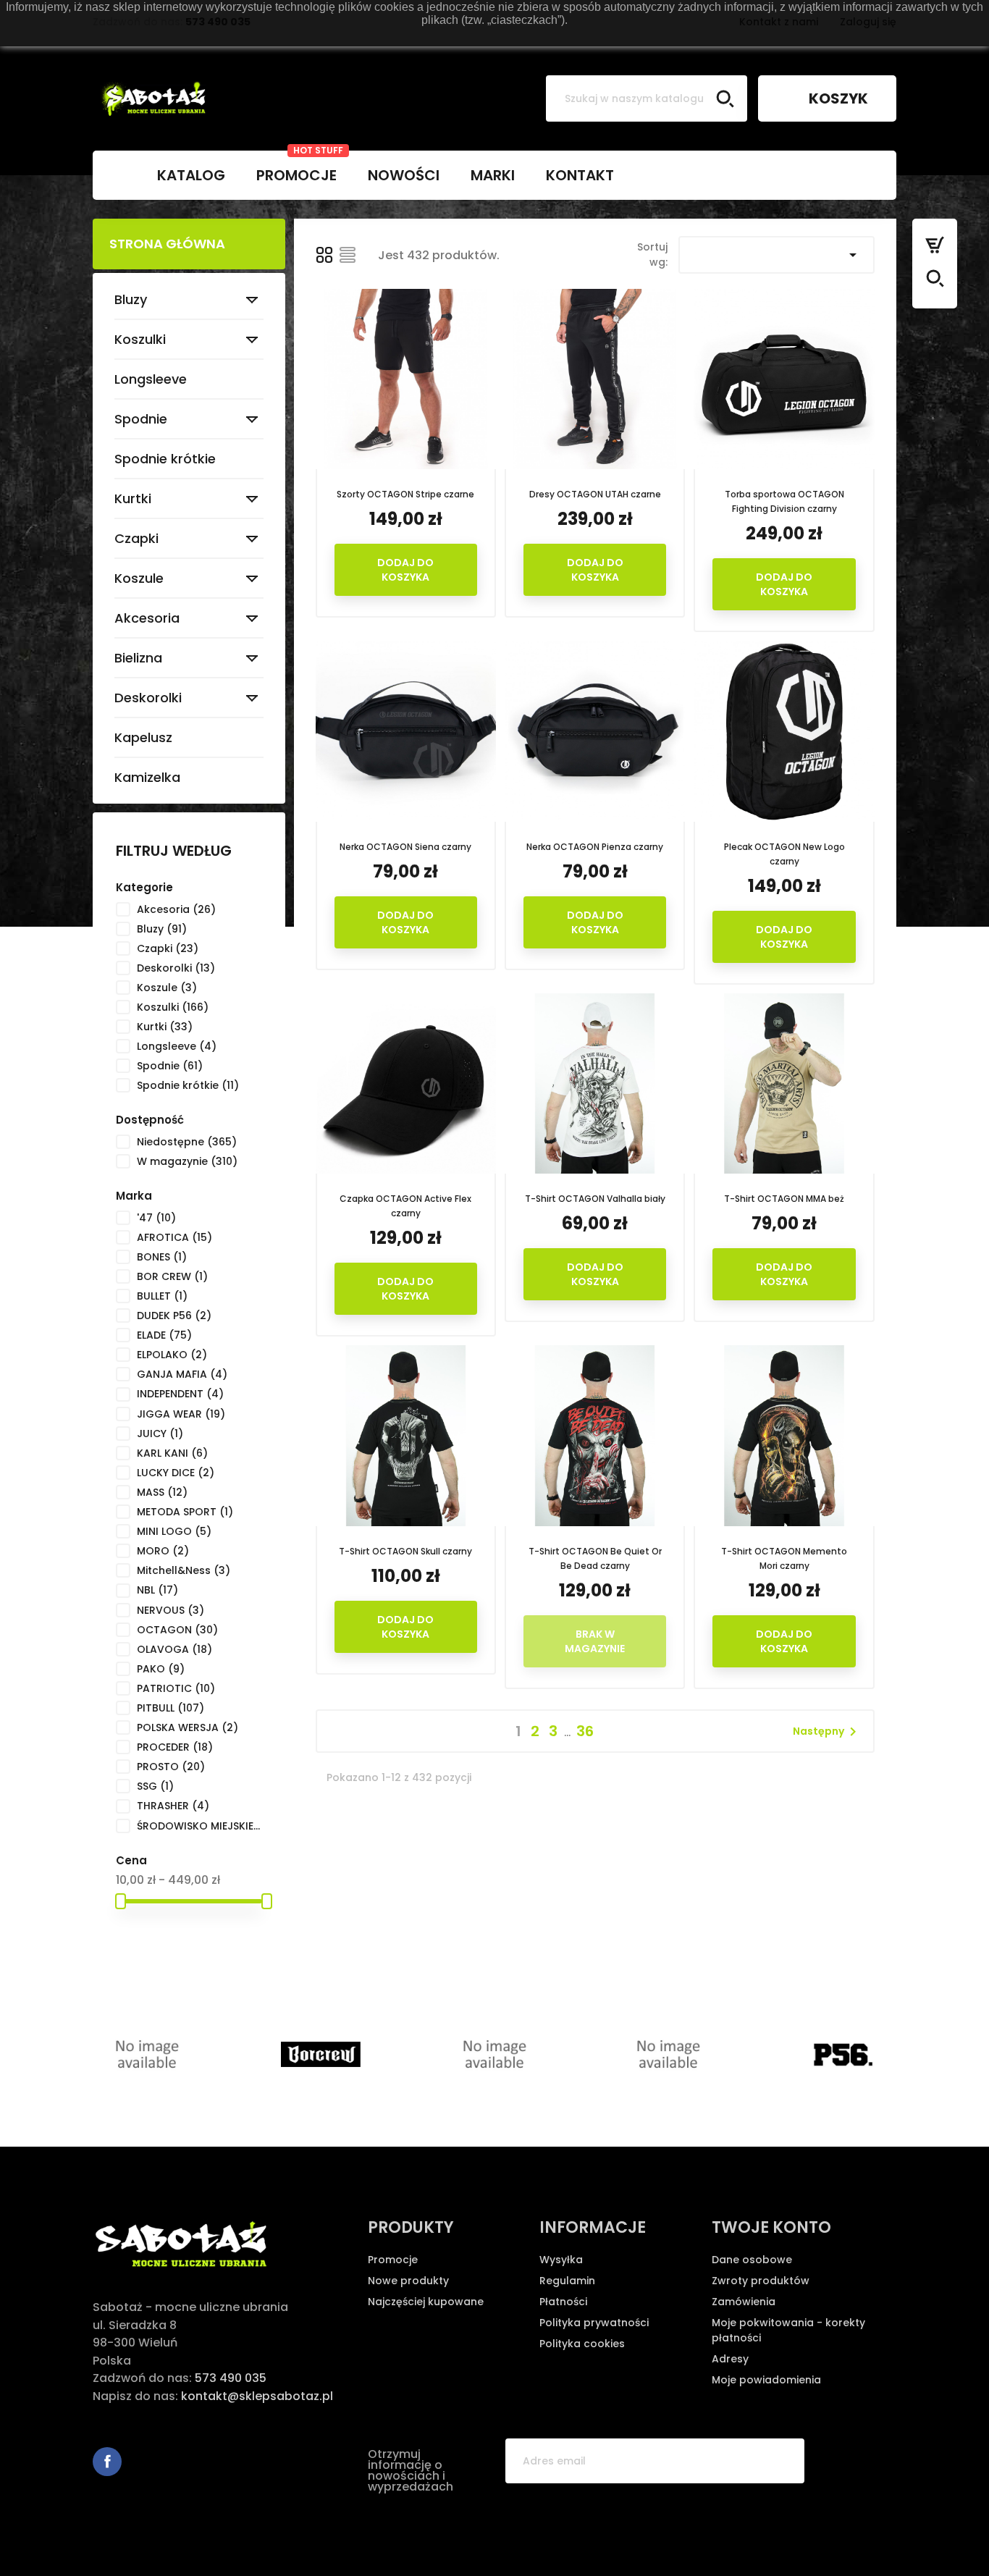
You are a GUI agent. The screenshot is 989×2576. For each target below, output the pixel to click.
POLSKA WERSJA (188, 1727)
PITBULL (171, 1708)
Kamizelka (147, 777)
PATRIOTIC (176, 1688)
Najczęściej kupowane (426, 2302)
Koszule (139, 578)
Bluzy (131, 299)
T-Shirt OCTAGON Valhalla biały (595, 1199)
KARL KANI (172, 1453)
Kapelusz (143, 737)
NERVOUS (171, 1610)
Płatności (563, 2302)
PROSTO (171, 1767)
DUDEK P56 (174, 1316)
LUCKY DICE (176, 1473)
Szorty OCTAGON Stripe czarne (405, 494)
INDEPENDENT (180, 1394)
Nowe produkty (408, 2281)
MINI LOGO (174, 1531)
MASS (162, 1492)
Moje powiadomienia (766, 2380)
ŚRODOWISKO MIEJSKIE (199, 1826)
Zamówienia (744, 2302)
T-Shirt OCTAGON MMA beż (784, 1199)
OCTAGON (177, 1630)
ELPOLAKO (172, 1355)
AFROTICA (174, 1237)
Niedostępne (187, 1142)
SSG (155, 1786)
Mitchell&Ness (184, 1570)
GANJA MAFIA (182, 1374)
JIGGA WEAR (181, 1414)
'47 (156, 1218)
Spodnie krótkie (165, 459)
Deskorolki (148, 698)
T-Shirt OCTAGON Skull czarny (405, 1551)
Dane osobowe (752, 2260)
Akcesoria (147, 618)
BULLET (162, 1296)
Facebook (107, 2462)
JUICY (160, 1434)
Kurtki (133, 498)
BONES (162, 1257)
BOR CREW (172, 1276)
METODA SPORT (185, 1512)
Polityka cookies (582, 2344)
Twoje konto (771, 2227)
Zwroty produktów (761, 2281)
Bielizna (138, 658)
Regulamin (567, 2281)
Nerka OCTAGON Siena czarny (405, 847)
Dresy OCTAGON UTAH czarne (595, 494)
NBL (157, 1590)
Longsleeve (151, 379)
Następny (827, 1732)
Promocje (393, 2260)
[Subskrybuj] (782, 2461)
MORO (163, 1551)
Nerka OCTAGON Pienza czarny (595, 847)
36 (585, 1731)
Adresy (730, 2359)
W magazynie (187, 1161)
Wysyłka (561, 2260)
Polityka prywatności (594, 2323)
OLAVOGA (174, 1649)
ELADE (164, 1335)
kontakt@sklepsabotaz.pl (257, 2396)
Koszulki (140, 339)
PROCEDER (175, 1747)
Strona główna (167, 244)
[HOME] (117, 175)
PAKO (161, 1669)
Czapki (136, 538)
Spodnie (141, 419)
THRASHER (173, 1806)
